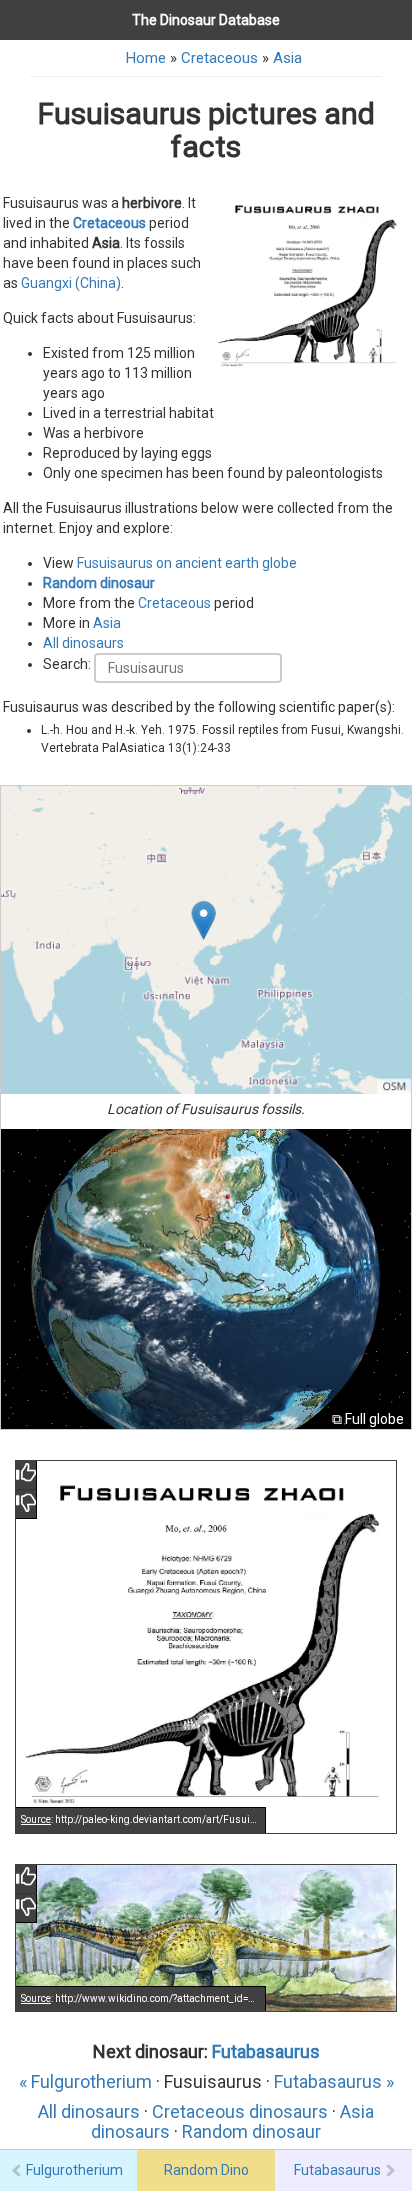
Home (146, 58)
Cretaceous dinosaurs (240, 2111)
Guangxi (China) (71, 283)
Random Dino (206, 2170)
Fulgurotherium (74, 2170)
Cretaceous (219, 58)
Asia (287, 58)
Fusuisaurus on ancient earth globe (187, 563)
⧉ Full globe (368, 1419)
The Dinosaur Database (206, 20)
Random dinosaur (99, 583)
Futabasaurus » (334, 2081)
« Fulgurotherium (85, 2081)
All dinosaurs (83, 643)
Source (36, 1819)
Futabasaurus (266, 2051)
